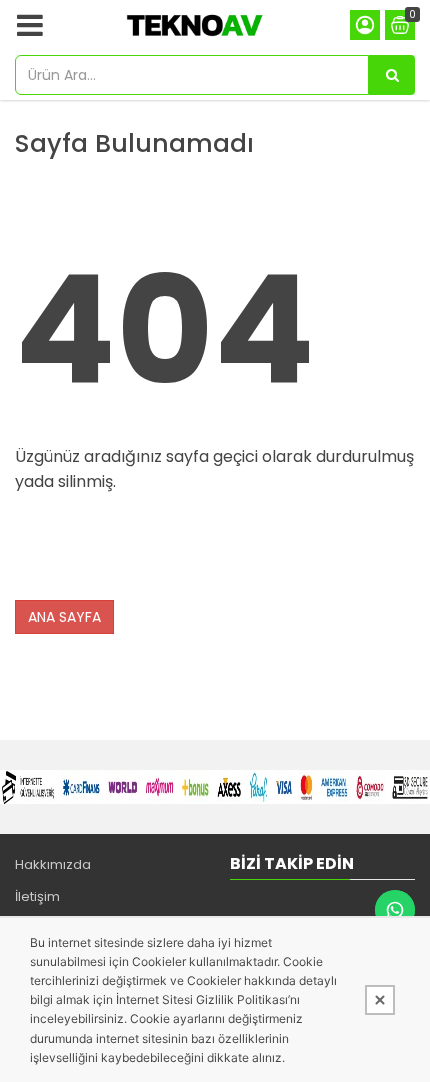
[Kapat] (380, 1000)
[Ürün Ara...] (392, 75)
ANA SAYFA (64, 617)
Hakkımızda (53, 864)
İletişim (37, 896)
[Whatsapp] (395, 910)
